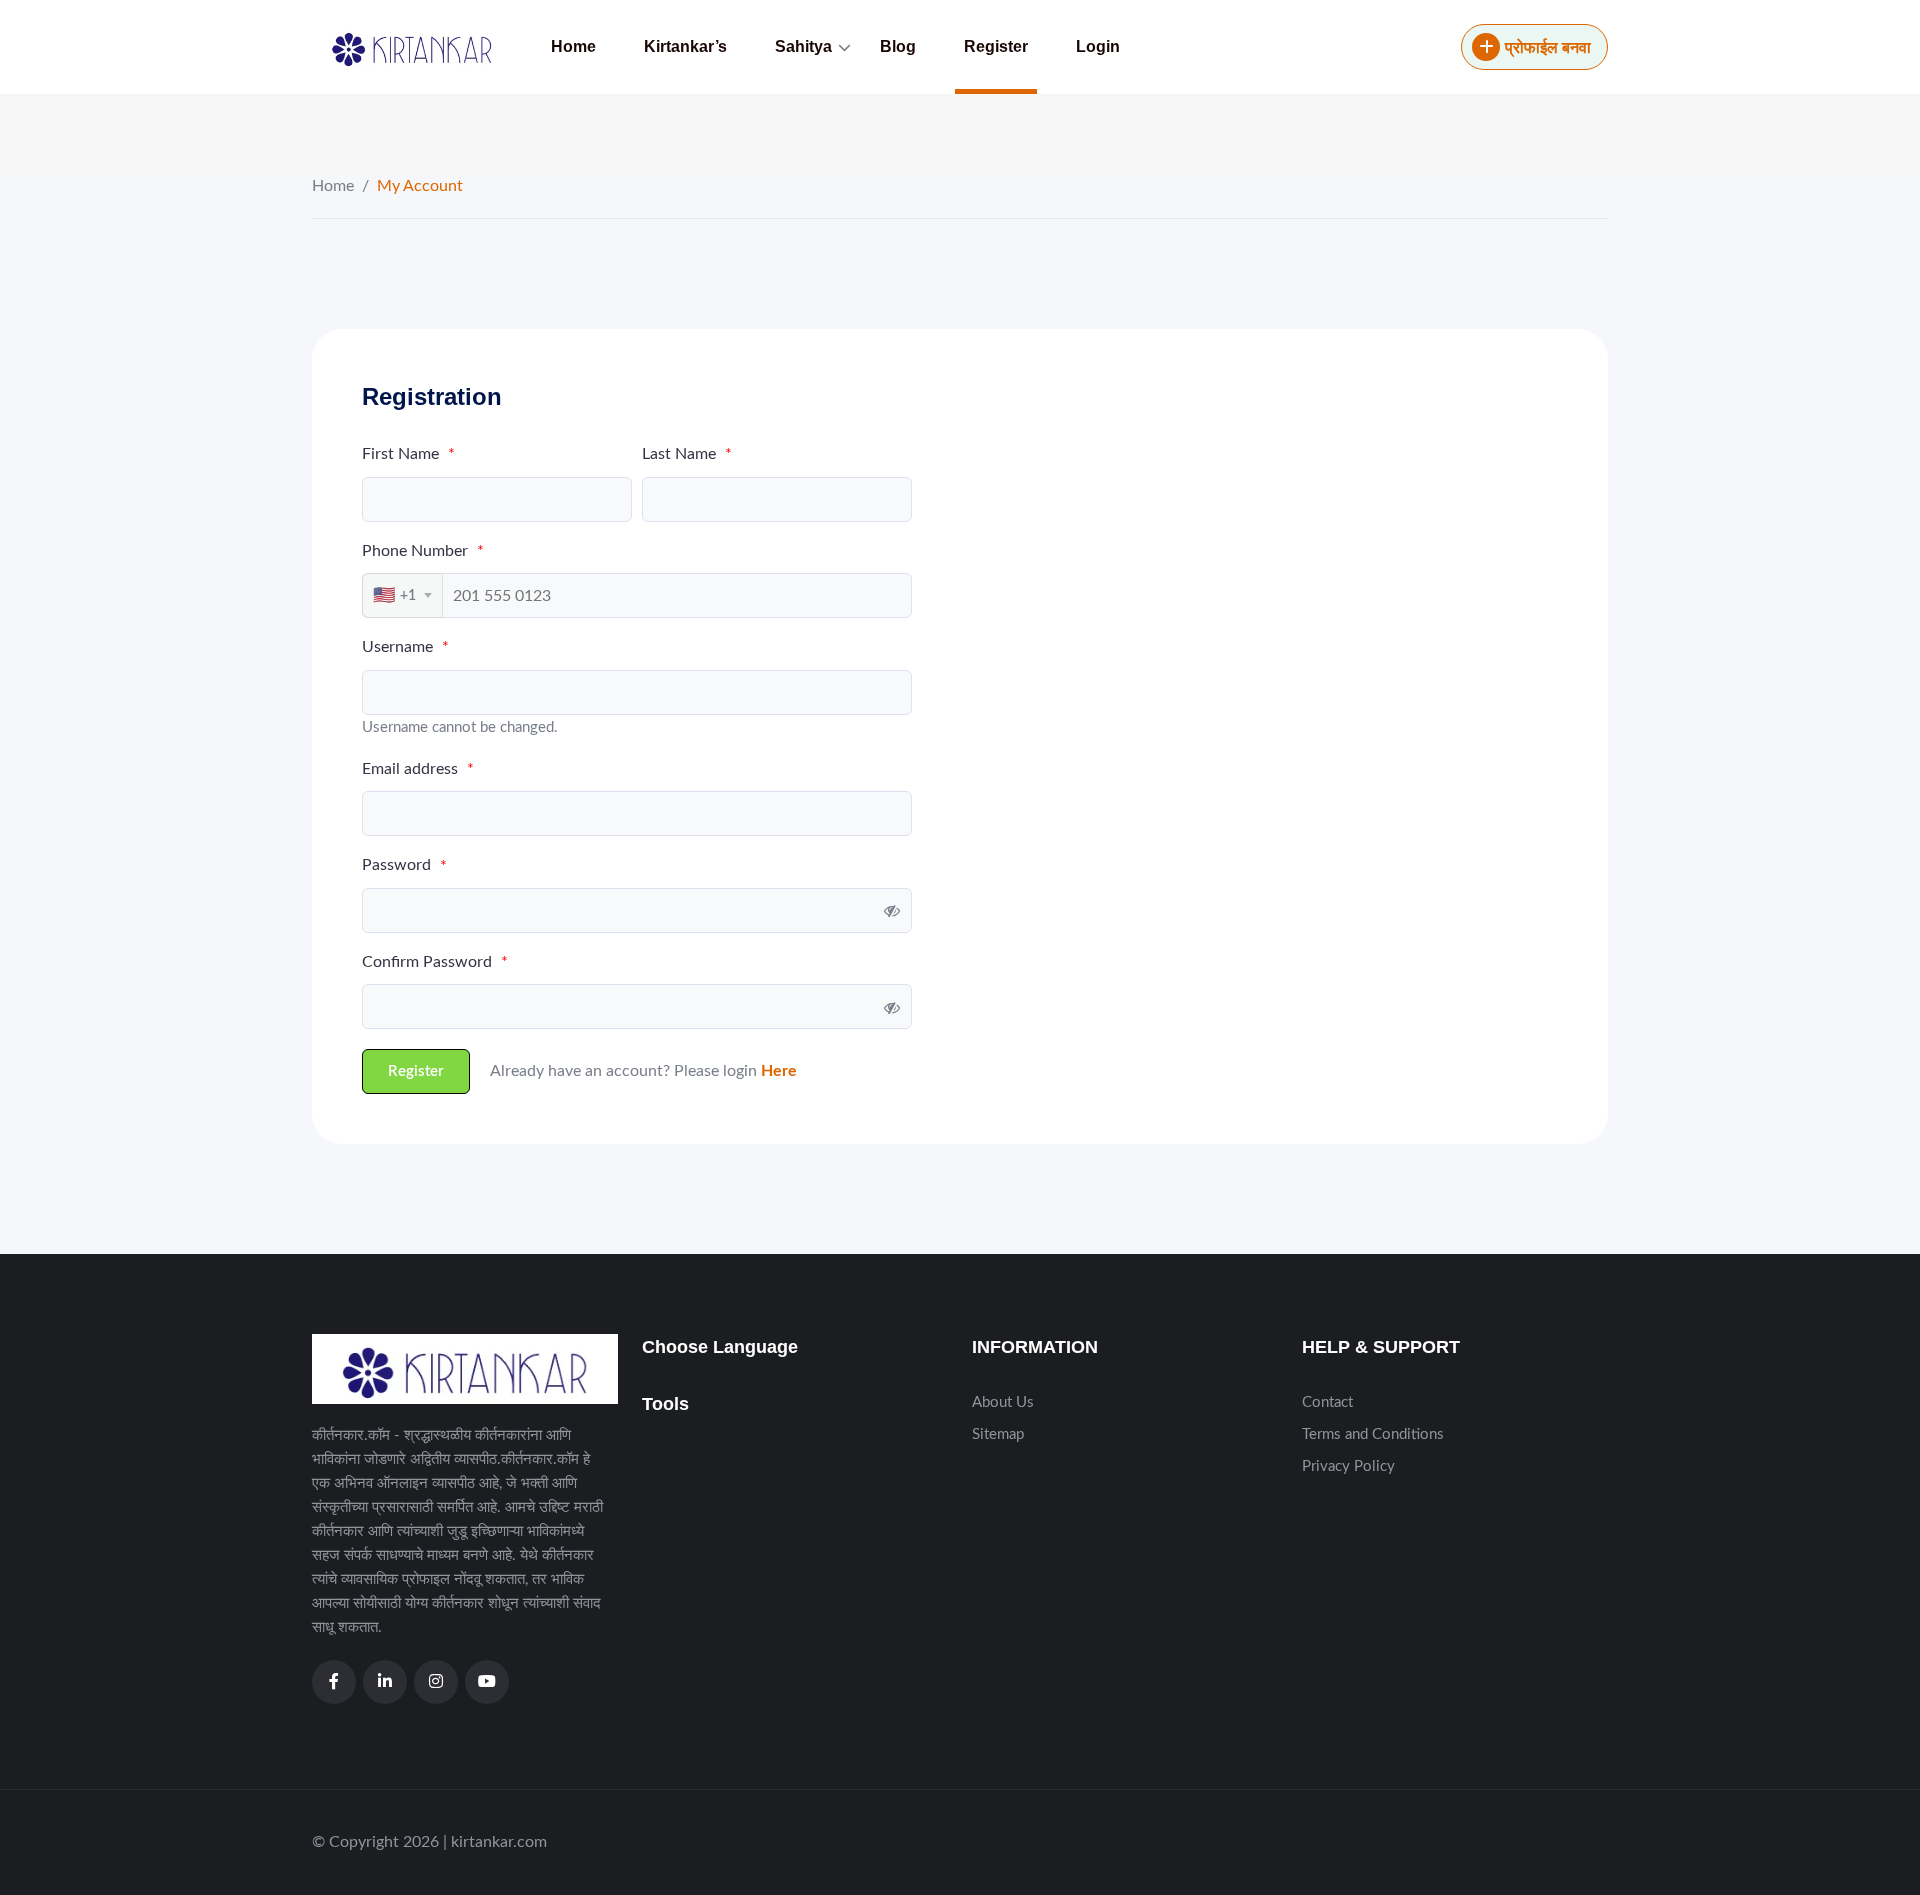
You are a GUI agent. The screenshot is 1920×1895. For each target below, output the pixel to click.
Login (1098, 46)
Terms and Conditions (1373, 1434)
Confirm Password (435, 962)
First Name (408, 454)
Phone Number (423, 551)
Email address (418, 769)
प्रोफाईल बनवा (1548, 48)
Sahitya (803, 46)
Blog (898, 46)
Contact (1327, 1402)
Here (779, 1071)
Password (404, 865)
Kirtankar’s (685, 46)
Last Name (687, 454)
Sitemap (998, 1434)
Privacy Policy (1348, 1466)
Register (996, 46)
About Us (1003, 1402)
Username (405, 647)
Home (573, 46)
